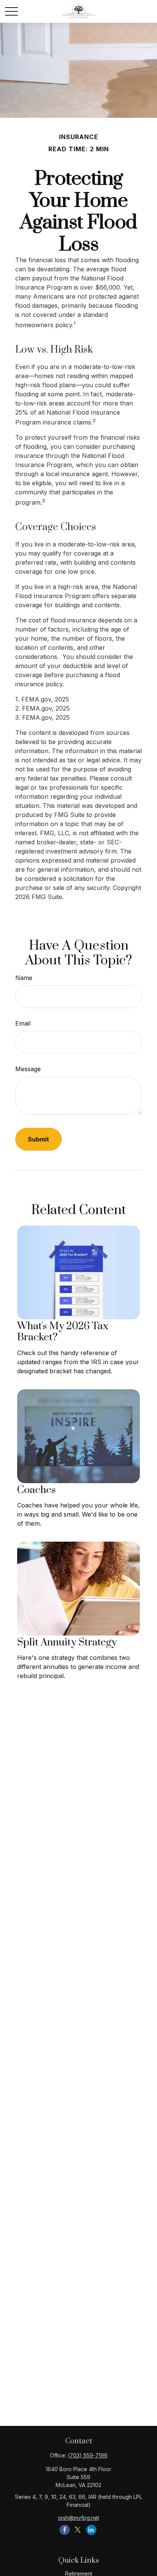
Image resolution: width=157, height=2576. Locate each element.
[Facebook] (65, 2530)
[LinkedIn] (91, 2530)
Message (28, 1069)
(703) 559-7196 (88, 2455)
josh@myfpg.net (79, 2518)
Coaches (36, 1490)
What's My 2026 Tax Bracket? (63, 1332)
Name (24, 978)
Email (23, 1023)
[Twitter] (78, 2530)
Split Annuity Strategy (67, 1642)
